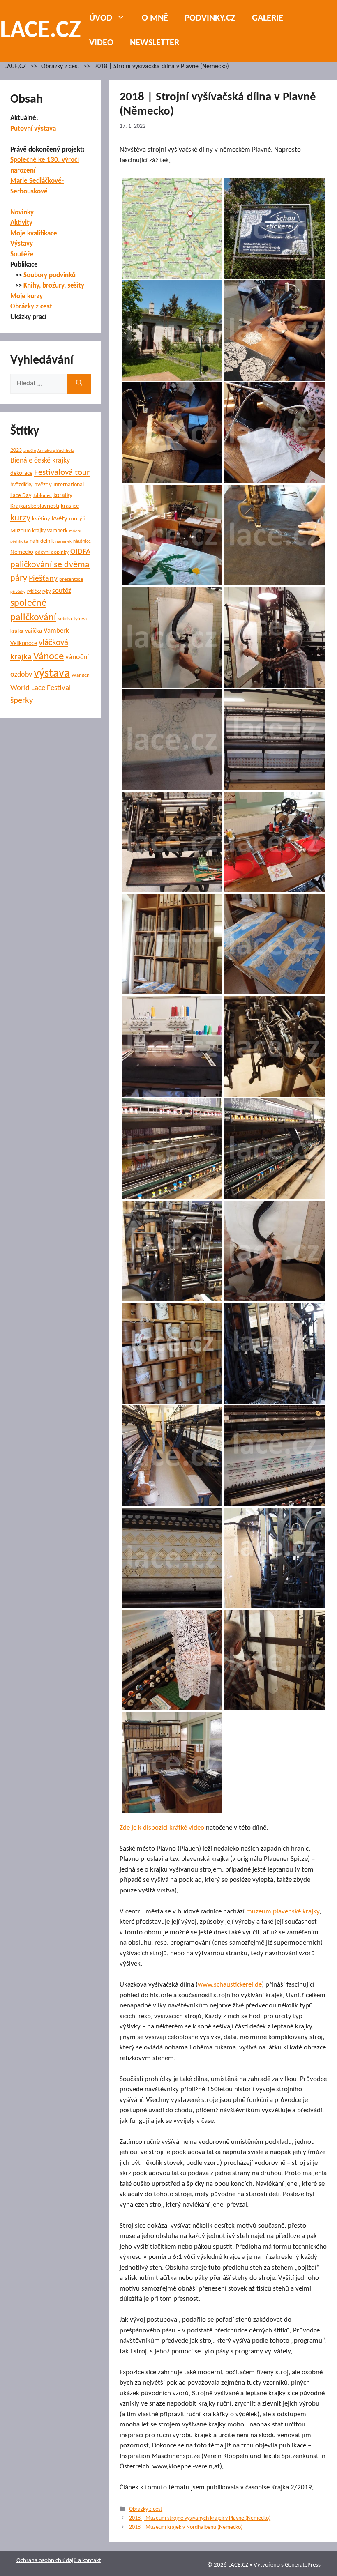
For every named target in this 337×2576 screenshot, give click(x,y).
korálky (63, 495)
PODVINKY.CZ (210, 18)
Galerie (268, 18)
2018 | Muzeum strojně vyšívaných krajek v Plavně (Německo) (200, 2518)
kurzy (20, 518)
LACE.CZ (40, 31)
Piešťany (43, 579)
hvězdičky (21, 485)
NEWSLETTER (155, 43)
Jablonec (42, 496)
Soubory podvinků (50, 275)
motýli (77, 519)
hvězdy (43, 485)
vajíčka (33, 631)
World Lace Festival (40, 688)
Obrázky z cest (60, 67)
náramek (63, 542)
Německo (22, 552)
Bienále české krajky (40, 461)
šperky (22, 701)
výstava (52, 673)
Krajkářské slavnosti (35, 506)
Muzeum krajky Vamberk (39, 531)
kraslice (70, 506)
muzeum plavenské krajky (283, 1912)
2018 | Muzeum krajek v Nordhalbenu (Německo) (186, 2528)
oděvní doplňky (52, 552)
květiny (41, 519)
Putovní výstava (33, 129)
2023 (16, 450)
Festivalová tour (62, 473)
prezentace (71, 579)
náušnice (82, 541)
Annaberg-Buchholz (55, 451)
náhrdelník (42, 541)
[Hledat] (79, 384)
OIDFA (80, 552)
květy (60, 519)
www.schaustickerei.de (230, 1985)
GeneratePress (303, 2565)
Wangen (81, 675)
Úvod (101, 18)
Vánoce (48, 657)
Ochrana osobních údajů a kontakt (59, 2561)
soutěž (62, 591)
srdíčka (65, 619)
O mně (155, 18)
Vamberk (56, 631)
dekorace (21, 473)
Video (101, 43)
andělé (30, 451)
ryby (46, 592)
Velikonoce (24, 643)
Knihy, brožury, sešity (54, 286)
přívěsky (18, 592)
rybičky (34, 592)
